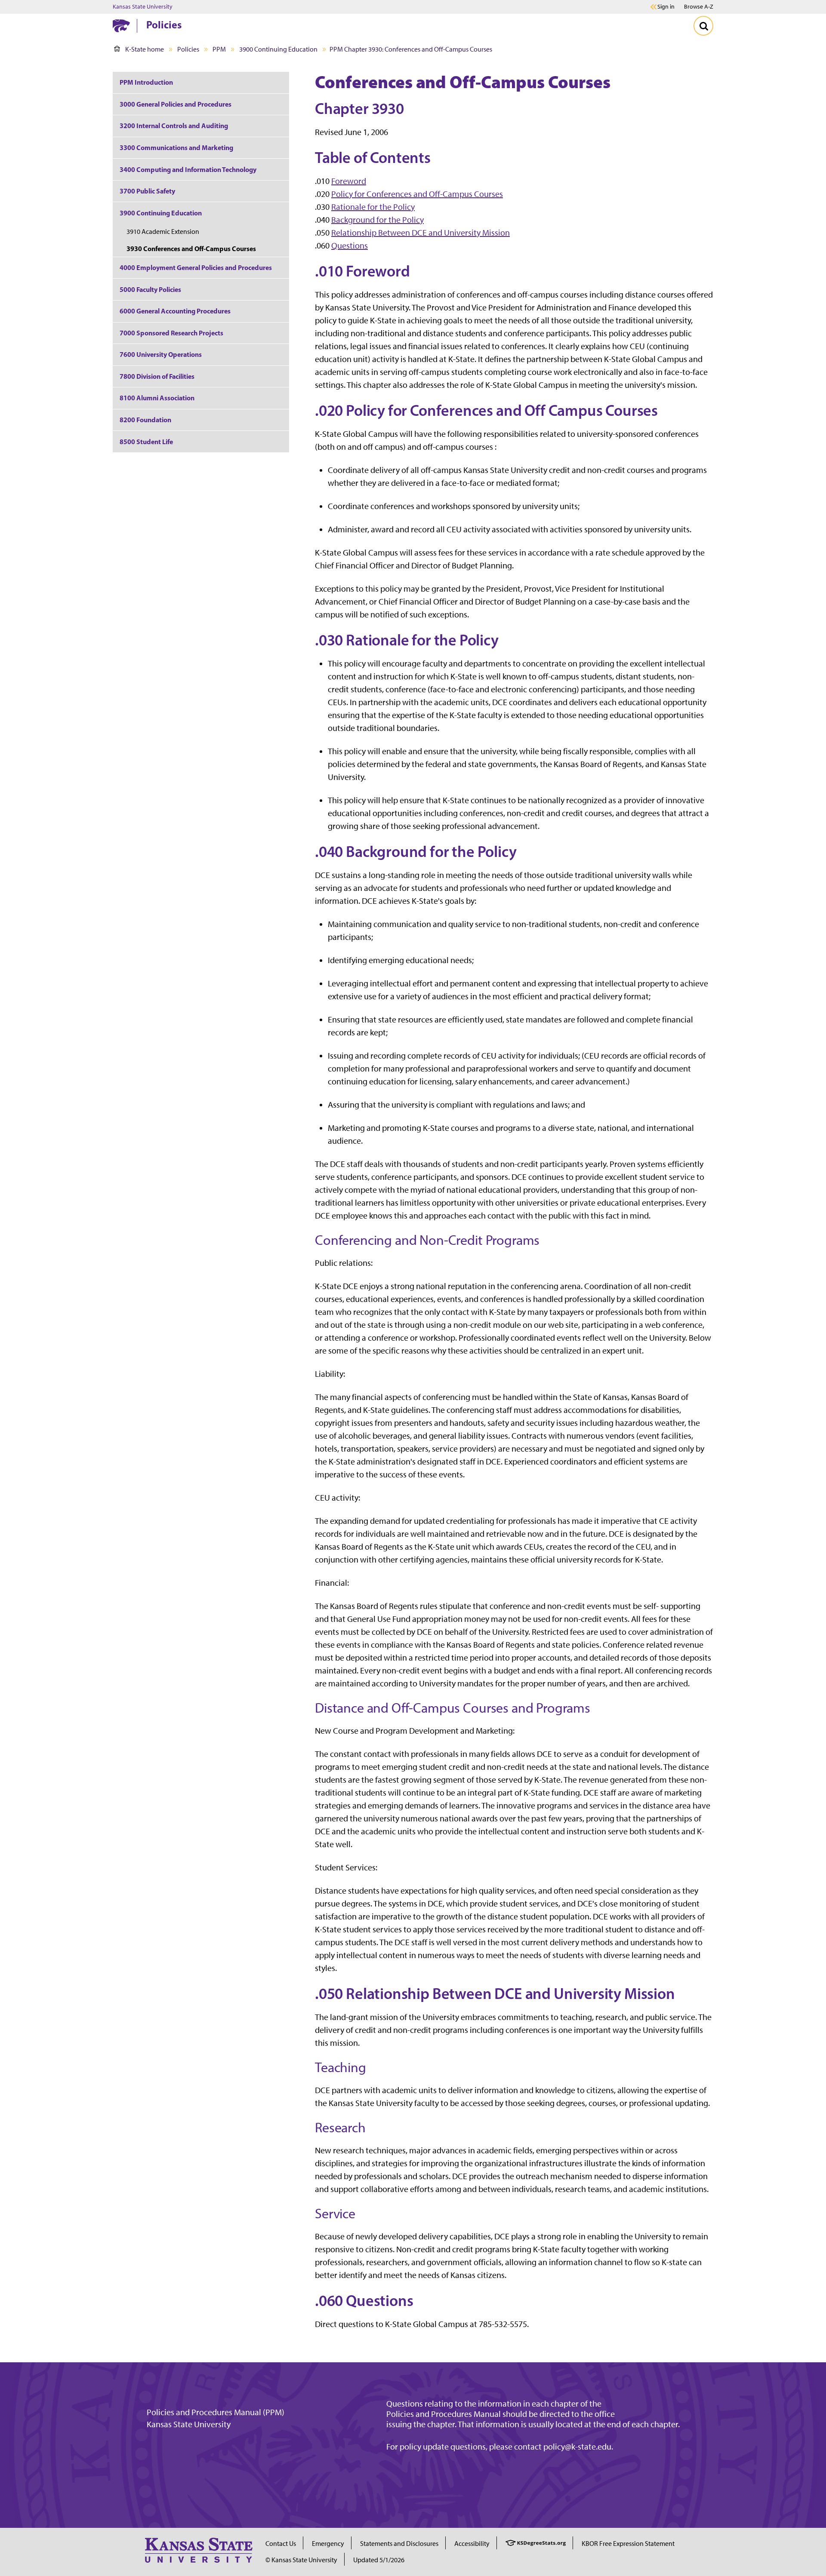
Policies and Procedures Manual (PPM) (216, 2412)
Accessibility (472, 2544)
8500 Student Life (146, 442)
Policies (164, 25)
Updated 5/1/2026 (379, 2560)
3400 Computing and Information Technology (188, 169)
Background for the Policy (378, 220)
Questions (350, 246)
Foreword (349, 181)
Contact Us (281, 2544)
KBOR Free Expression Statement (628, 2544)
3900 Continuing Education (278, 49)
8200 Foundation (145, 420)
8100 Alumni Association (157, 398)
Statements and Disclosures (399, 2544)
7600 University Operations (161, 354)
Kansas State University (143, 7)
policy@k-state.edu (577, 2447)
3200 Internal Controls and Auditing (174, 126)
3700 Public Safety (147, 191)
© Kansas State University (301, 2560)
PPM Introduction (146, 82)
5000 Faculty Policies (150, 289)
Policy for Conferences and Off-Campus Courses (417, 194)
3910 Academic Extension (163, 232)
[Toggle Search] (703, 26)
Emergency (328, 2544)
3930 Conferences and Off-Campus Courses (191, 249)
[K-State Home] (121, 26)
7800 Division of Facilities (157, 376)
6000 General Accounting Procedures (175, 311)
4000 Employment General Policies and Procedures (196, 267)
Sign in (666, 7)
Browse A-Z (699, 7)
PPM (219, 49)
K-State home (145, 49)
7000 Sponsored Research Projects (171, 333)
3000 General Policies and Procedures (176, 104)
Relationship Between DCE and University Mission (421, 233)
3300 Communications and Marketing (176, 147)
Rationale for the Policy (373, 207)
